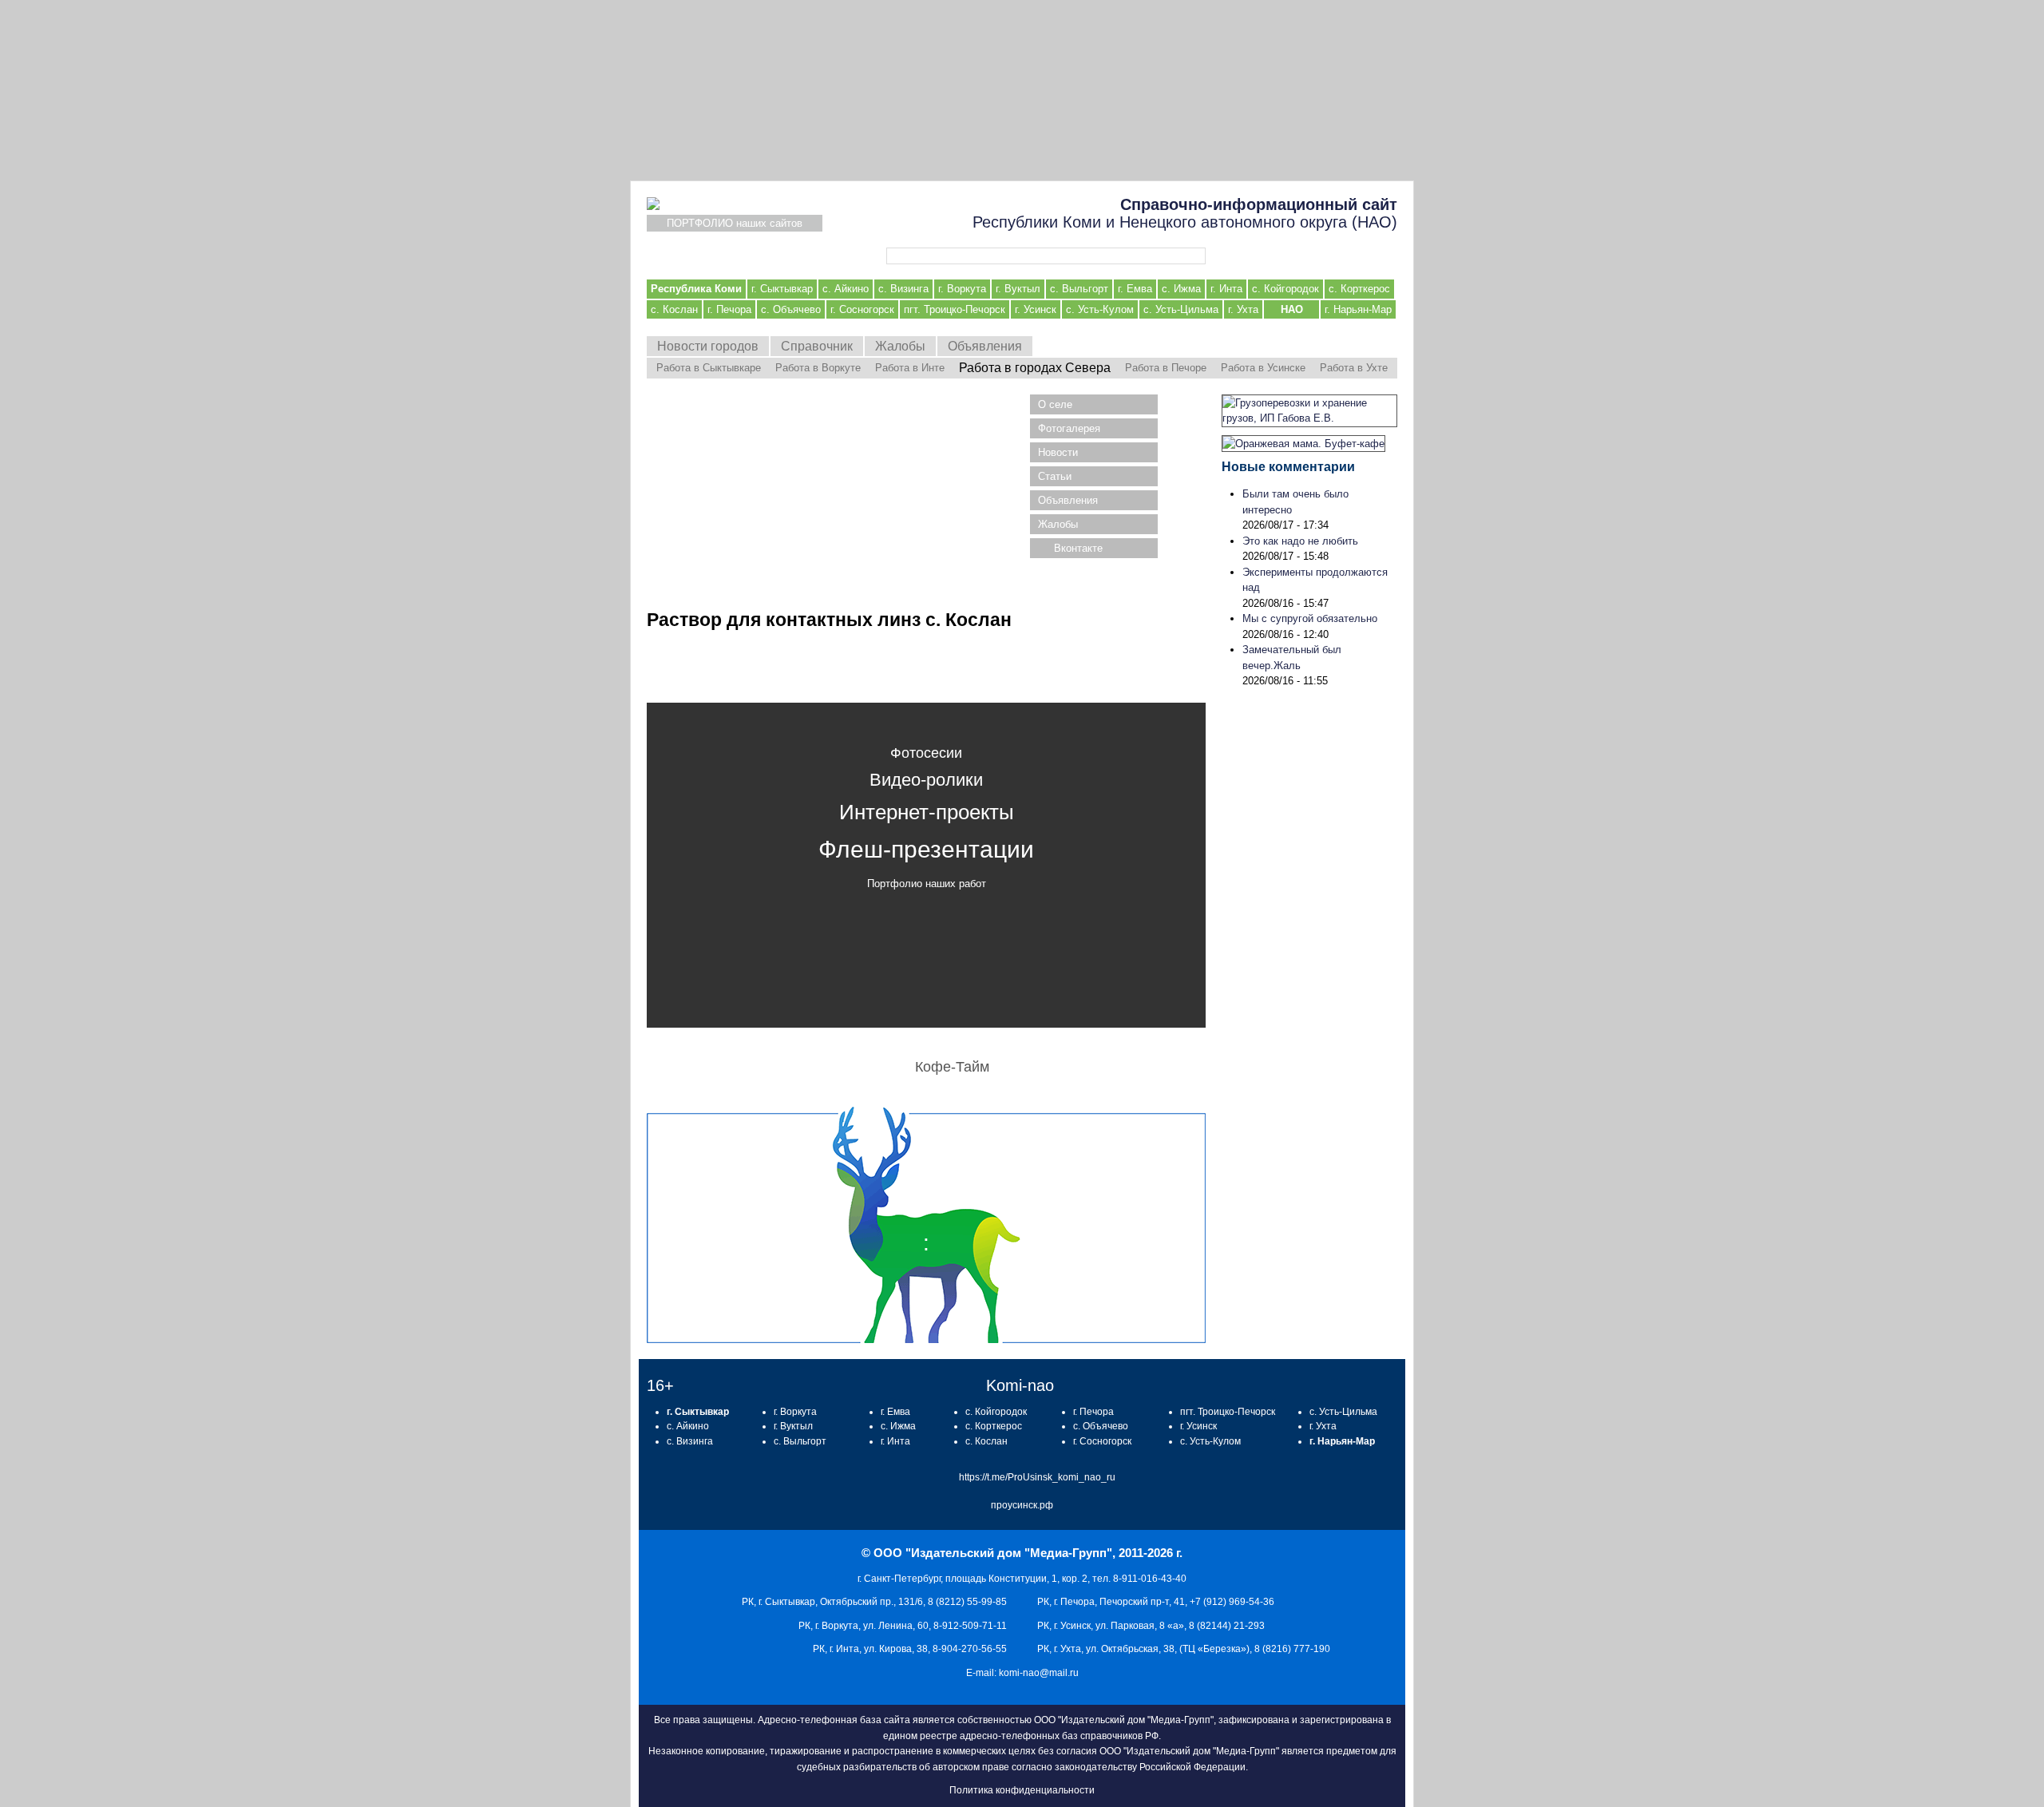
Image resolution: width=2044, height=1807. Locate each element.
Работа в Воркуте (818, 368)
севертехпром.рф (1022, 90)
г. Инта (1226, 289)
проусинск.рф (1022, 1505)
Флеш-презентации (926, 849)
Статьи (1055, 476)
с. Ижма (1181, 289)
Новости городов (708, 346)
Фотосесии (926, 753)
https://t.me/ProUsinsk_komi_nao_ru (1037, 1477)
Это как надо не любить (1300, 541)
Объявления (985, 346)
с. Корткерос (1359, 289)
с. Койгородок (1285, 289)
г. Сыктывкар (782, 289)
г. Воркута (962, 289)
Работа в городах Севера (1035, 368)
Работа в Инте (910, 368)
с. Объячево (791, 309)
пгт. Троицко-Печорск (955, 309)
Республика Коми (696, 289)
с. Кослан (674, 309)
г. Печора (729, 309)
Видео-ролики (926, 780)
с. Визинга (903, 289)
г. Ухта (1243, 309)
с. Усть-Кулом (1100, 309)
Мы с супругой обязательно (1310, 618)
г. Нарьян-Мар (1358, 309)
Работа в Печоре (1166, 368)
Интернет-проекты (927, 812)
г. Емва (1135, 289)
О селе (1055, 404)
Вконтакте (1078, 548)
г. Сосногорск (862, 309)
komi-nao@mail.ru (1039, 1673)
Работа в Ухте (1354, 368)
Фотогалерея (1069, 428)
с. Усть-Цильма (1181, 309)
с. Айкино (846, 289)
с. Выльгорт (1079, 289)
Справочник (817, 346)
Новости (1058, 452)
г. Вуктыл (1018, 289)
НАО (1292, 309)
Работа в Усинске (1263, 368)
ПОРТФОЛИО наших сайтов (735, 223)
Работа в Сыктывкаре (709, 368)
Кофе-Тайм (952, 1067)
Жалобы (900, 346)
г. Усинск (1036, 309)
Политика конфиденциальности (1022, 1790)
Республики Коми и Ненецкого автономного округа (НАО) (1185, 213)
